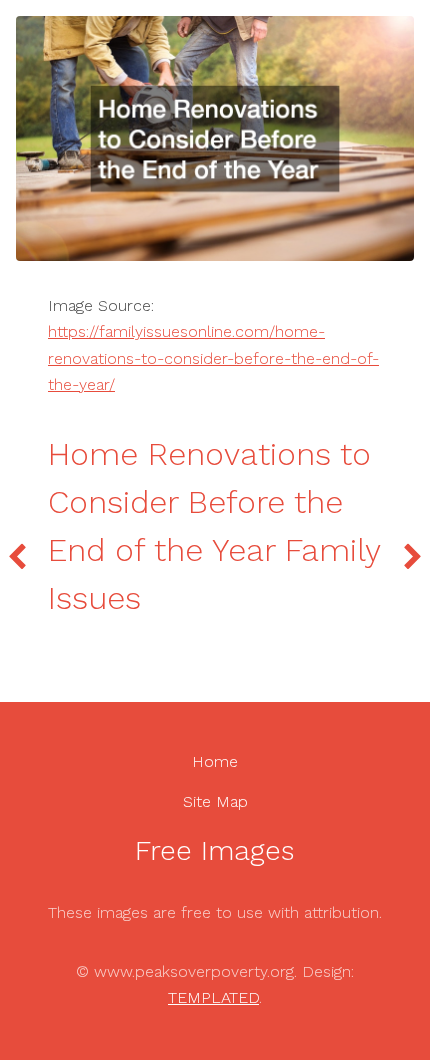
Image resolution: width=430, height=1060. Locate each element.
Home (215, 761)
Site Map (215, 801)
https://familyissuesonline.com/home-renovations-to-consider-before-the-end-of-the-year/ (213, 358)
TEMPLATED (213, 997)
